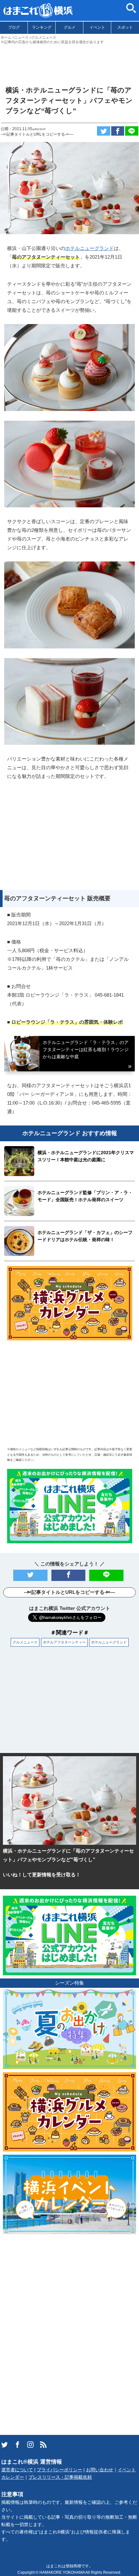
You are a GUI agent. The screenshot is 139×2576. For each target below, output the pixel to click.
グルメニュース (25, 1642)
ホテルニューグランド (90, 248)
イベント (97, 27)
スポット (125, 27)
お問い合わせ (100, 2470)
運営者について (17, 2470)
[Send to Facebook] (118, 131)
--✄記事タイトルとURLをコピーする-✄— (37, 134)
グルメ (69, 27)
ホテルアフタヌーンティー (64, 1642)
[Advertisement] (69, 62)
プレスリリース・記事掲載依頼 (60, 2477)
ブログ (14, 27)
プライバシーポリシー (59, 2470)
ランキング (42, 27)
